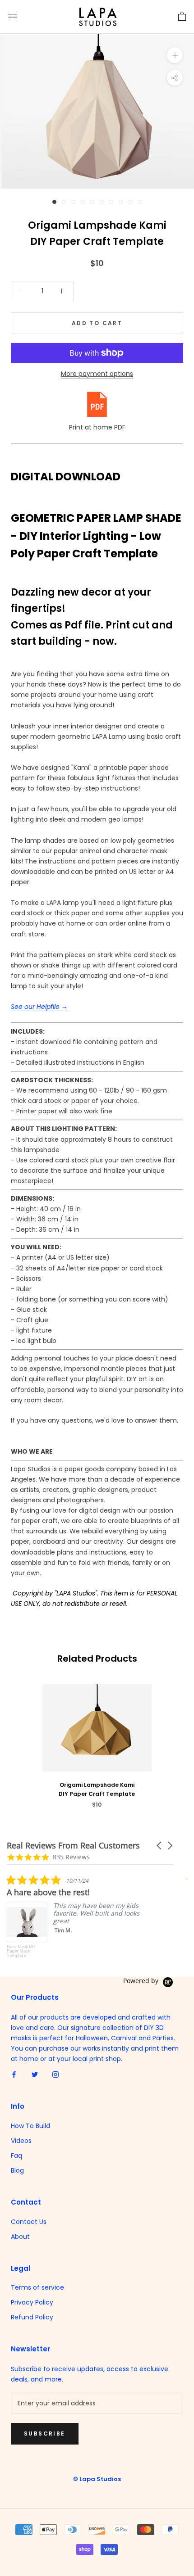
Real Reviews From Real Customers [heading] (73, 1846)
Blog (17, 2170)
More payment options (97, 374)
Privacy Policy (32, 2302)
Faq (16, 2156)
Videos (21, 2141)
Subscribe (45, 2434)
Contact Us (29, 2222)
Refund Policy (32, 2317)
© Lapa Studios (97, 2479)
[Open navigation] (13, 17)
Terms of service (37, 2287)
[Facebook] (14, 2074)
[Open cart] (182, 17)
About (20, 2237)
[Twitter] (35, 2074)
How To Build (30, 2126)
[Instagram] (55, 2074)
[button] (160, 1846)
